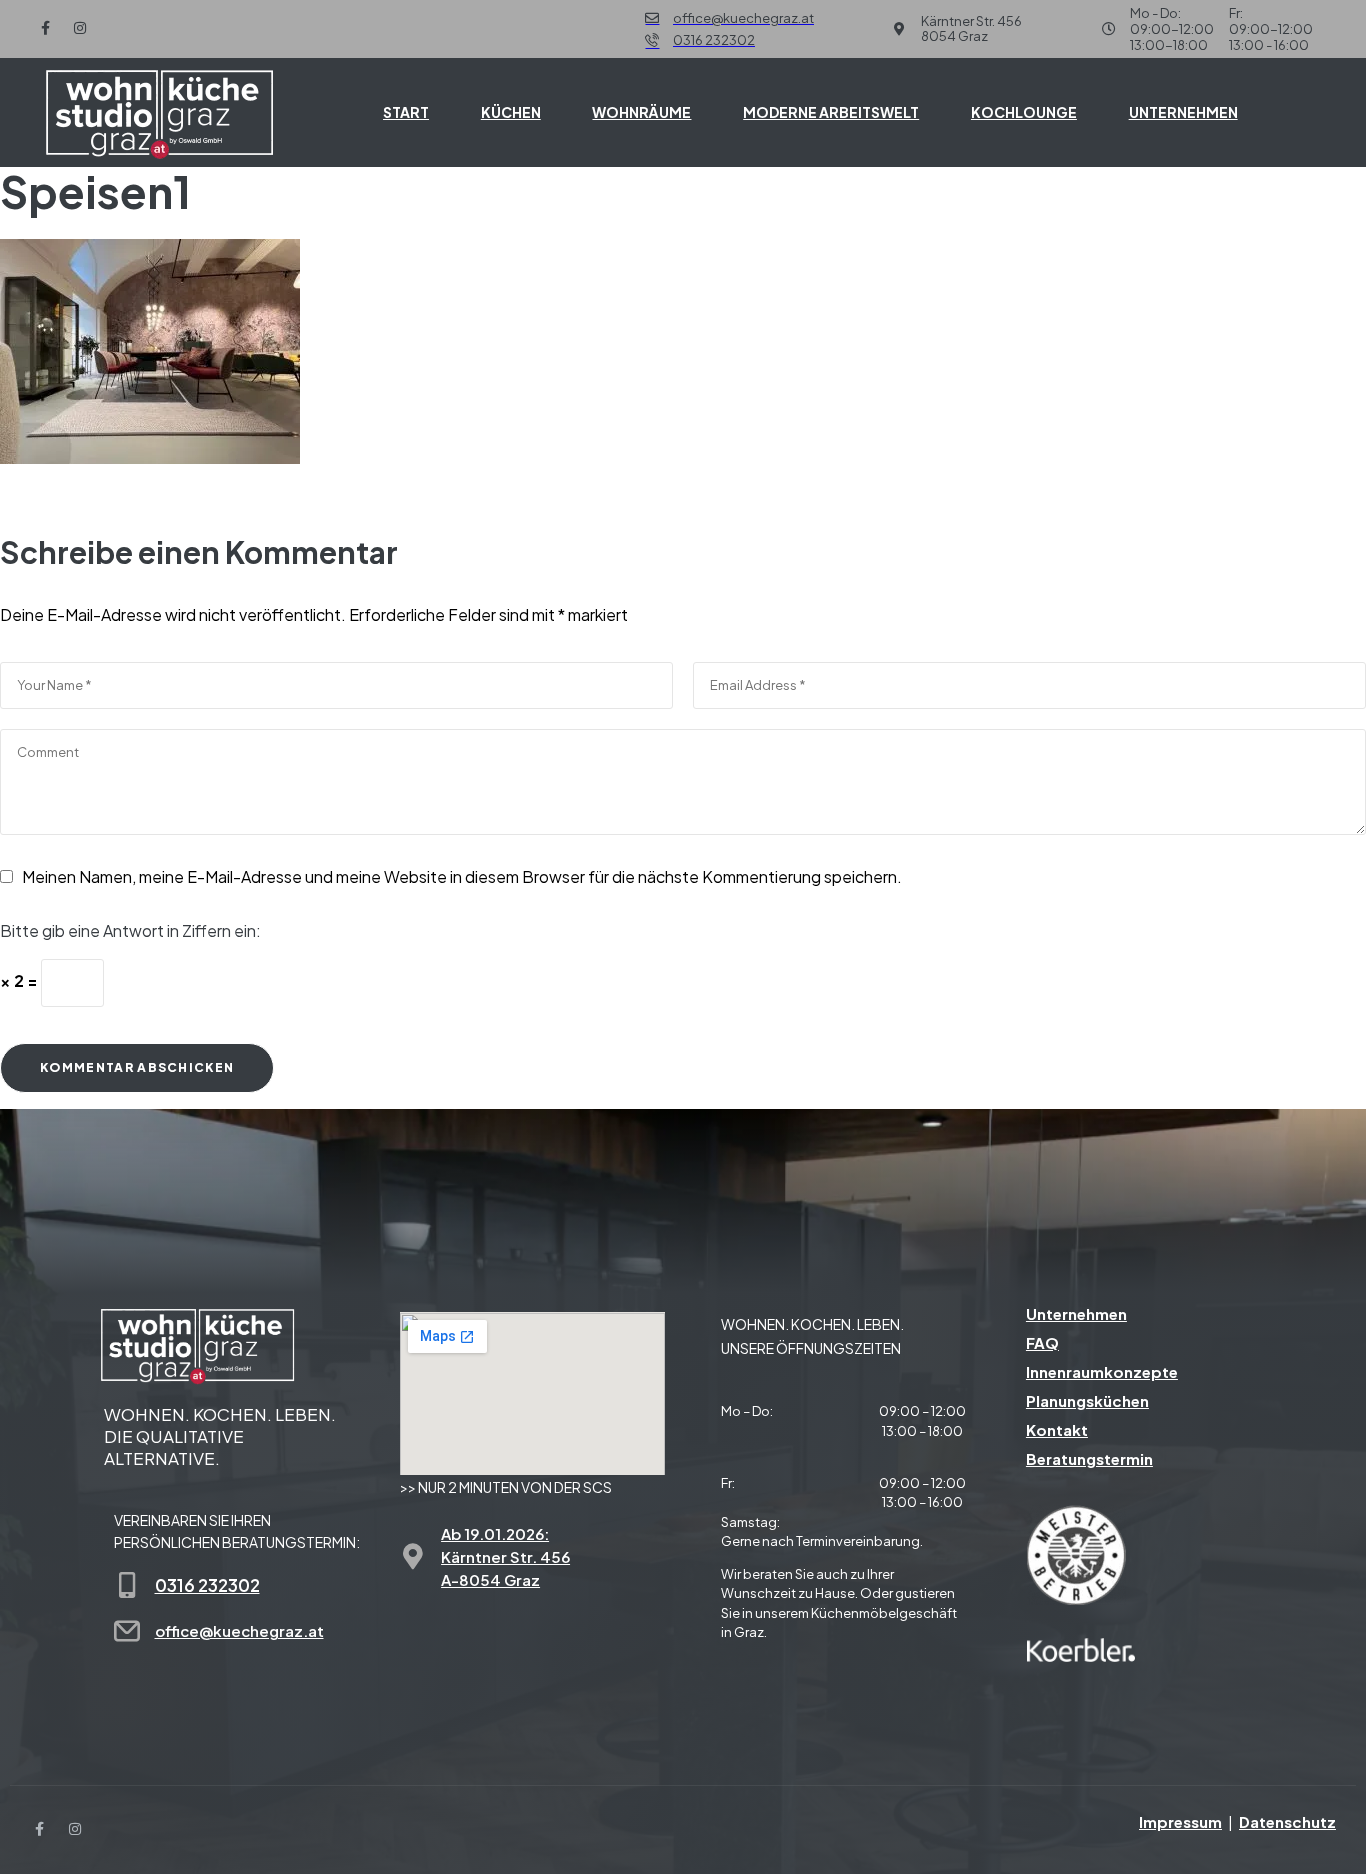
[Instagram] (80, 28)
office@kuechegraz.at (239, 1630)
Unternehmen (1183, 112)
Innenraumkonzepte (1102, 1371)
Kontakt (1057, 1429)
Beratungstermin (1089, 1458)
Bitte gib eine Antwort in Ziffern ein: (130, 930)
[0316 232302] (127, 1585)
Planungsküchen (1087, 1400)
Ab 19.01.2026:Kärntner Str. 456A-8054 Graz (505, 1556)
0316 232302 (207, 1585)
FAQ (1042, 1342)
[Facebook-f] (45, 28)
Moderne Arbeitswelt (831, 112)
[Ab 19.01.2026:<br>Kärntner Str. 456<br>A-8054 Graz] (413, 1556)
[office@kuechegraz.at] (127, 1631)
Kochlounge (1024, 112)
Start (406, 112)
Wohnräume (641, 112)
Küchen (511, 112)
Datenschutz (1287, 1821)
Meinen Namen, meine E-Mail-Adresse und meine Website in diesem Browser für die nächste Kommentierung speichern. (462, 876)
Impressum (1180, 1821)
